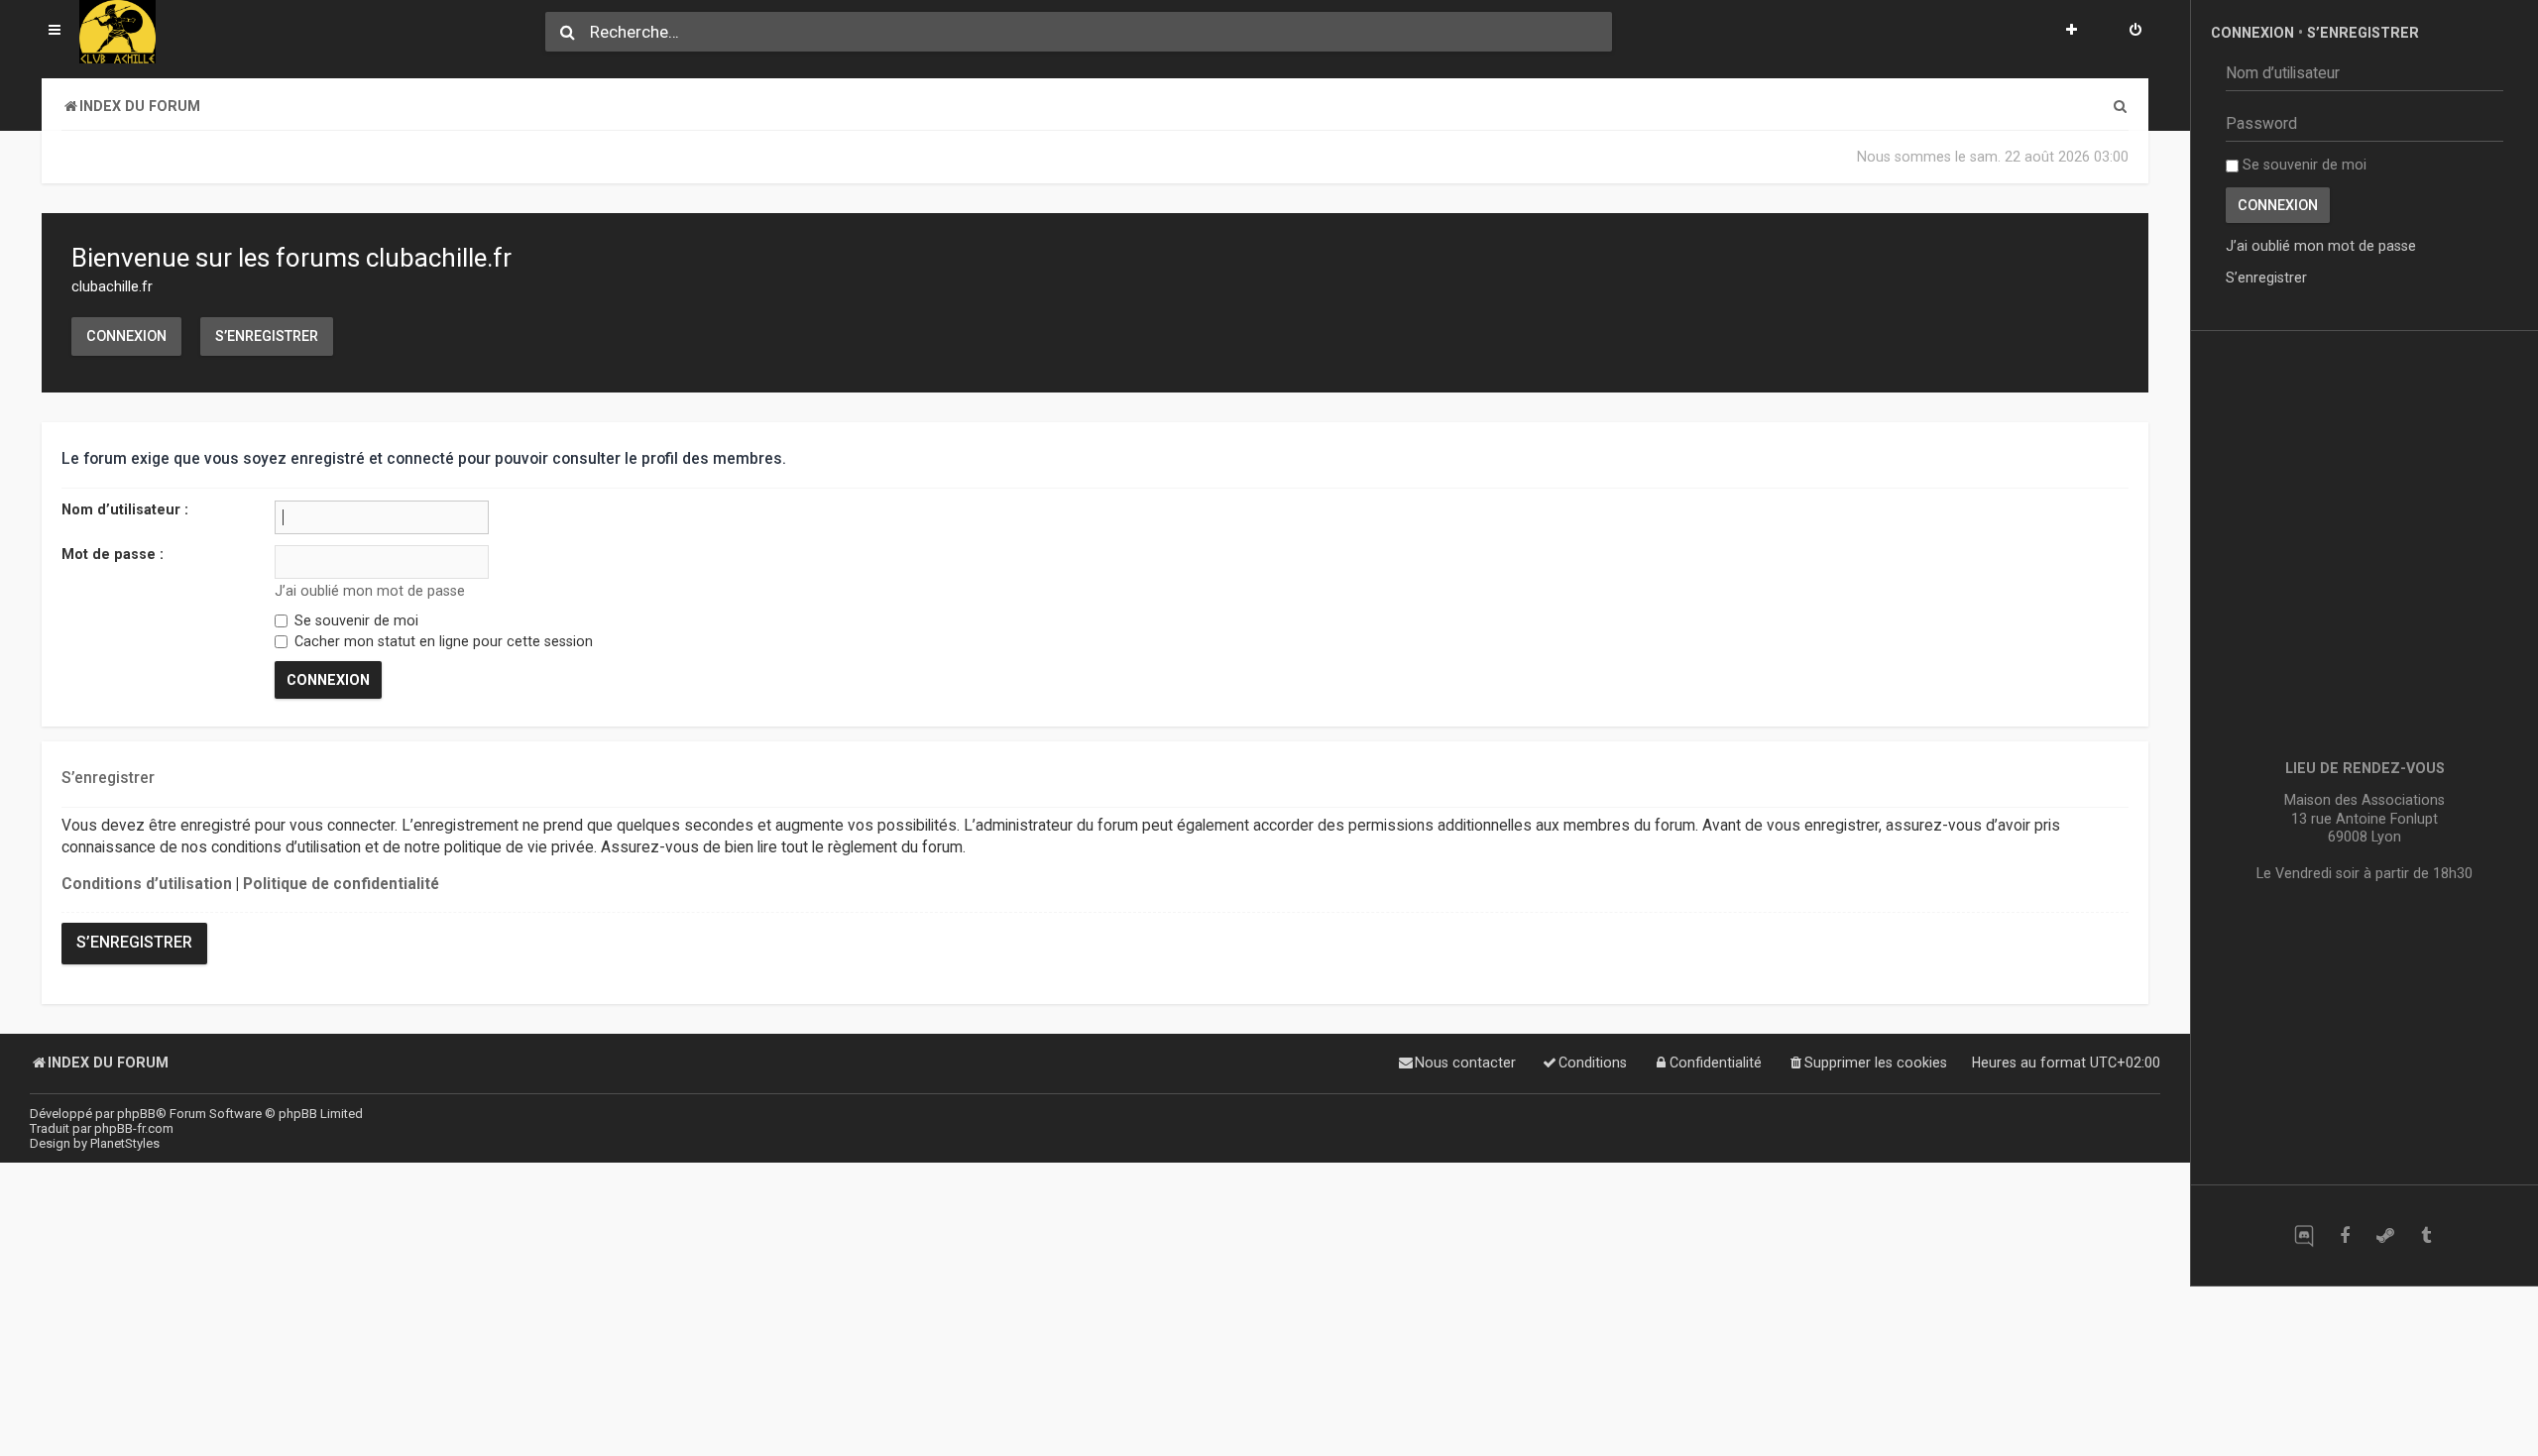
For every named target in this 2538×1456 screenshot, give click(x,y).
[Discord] (2304, 1235)
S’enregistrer (267, 336)
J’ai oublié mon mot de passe (370, 591)
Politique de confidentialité (341, 884)
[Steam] (2385, 1235)
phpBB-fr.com (134, 1128)
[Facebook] (2344, 1235)
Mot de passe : (113, 554)
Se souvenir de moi (354, 620)
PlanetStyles (125, 1143)
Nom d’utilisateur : (125, 509)
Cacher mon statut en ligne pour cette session (442, 641)
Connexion (126, 336)
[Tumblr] (2425, 1235)
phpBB (136, 1114)
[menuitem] (2135, 32)
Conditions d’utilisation (147, 884)
